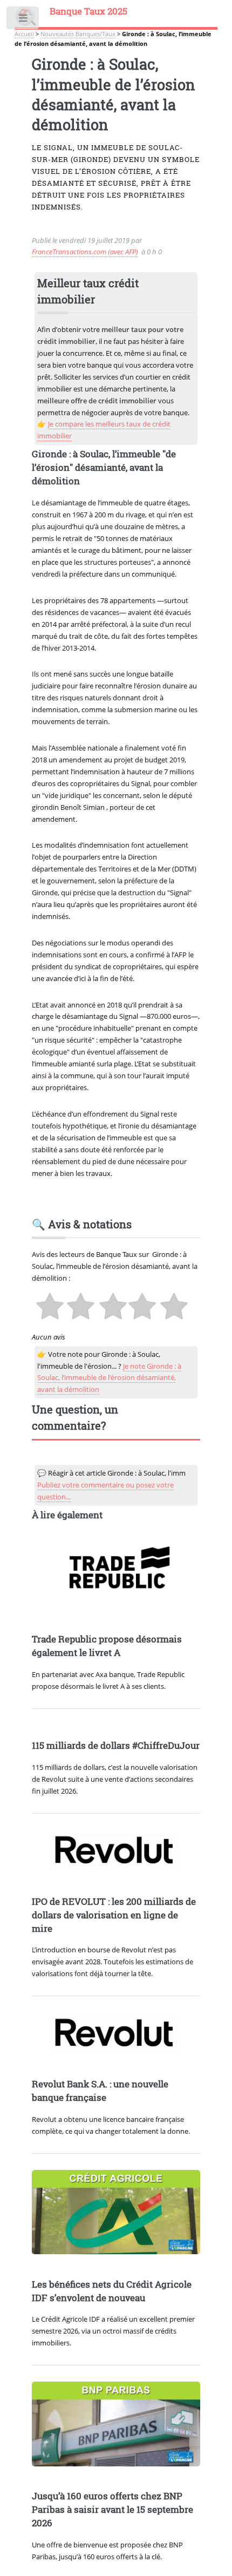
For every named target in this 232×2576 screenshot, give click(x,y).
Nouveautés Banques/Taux (78, 34)
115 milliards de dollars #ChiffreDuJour (116, 1746)
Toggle (23, 20)
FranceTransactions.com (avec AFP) (85, 252)
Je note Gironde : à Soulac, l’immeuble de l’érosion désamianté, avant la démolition (109, 1378)
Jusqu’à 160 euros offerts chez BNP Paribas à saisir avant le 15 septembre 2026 (112, 2510)
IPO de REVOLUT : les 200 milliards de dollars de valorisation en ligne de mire (114, 1915)
